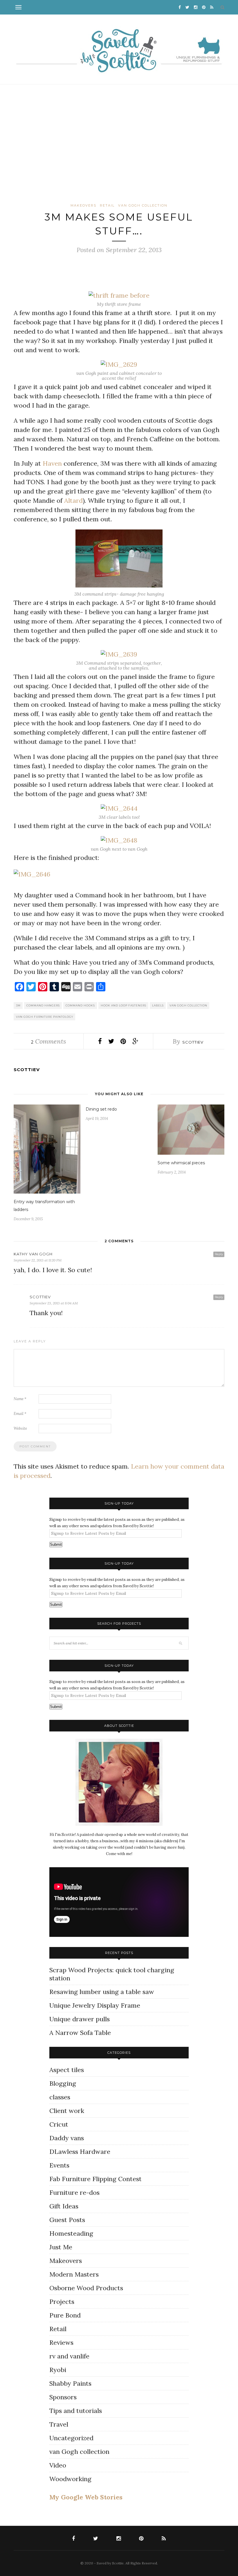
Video (58, 2465)
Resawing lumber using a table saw (102, 1992)
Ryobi (58, 2370)
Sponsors (63, 2397)
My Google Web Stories (86, 2497)
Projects (62, 2302)
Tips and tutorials (76, 2411)
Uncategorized (71, 2438)
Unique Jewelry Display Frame (95, 2005)
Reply (219, 1254)
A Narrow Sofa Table (80, 2033)
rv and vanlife (69, 2356)
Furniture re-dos (74, 2192)
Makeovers (83, 205)
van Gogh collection (143, 205)
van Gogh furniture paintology (45, 1017)
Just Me (61, 2247)
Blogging (63, 2083)
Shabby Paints (70, 2383)
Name (20, 1399)
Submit (56, 1544)
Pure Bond (65, 2315)
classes (60, 2097)
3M (18, 1005)
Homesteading (71, 2233)
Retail (107, 205)
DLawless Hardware (80, 2152)
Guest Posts (67, 2220)
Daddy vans (67, 2138)
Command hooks (80, 1005)
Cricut (59, 2124)
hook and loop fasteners (123, 1005)
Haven (52, 463)
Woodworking (70, 2479)
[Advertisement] (119, 142)
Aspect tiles (67, 2070)
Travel (59, 2424)
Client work (67, 2111)
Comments (48, 1041)
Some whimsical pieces (181, 1163)
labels (158, 1005)
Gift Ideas (64, 2206)
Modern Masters (74, 2274)
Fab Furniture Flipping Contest (95, 2179)
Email (20, 1414)
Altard (73, 500)
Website (20, 1428)
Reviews (61, 2342)
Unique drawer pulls (80, 2019)
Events (59, 2165)
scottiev (193, 1042)
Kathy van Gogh (33, 1254)
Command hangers (43, 1005)
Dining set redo (101, 1109)
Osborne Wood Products (86, 2288)
